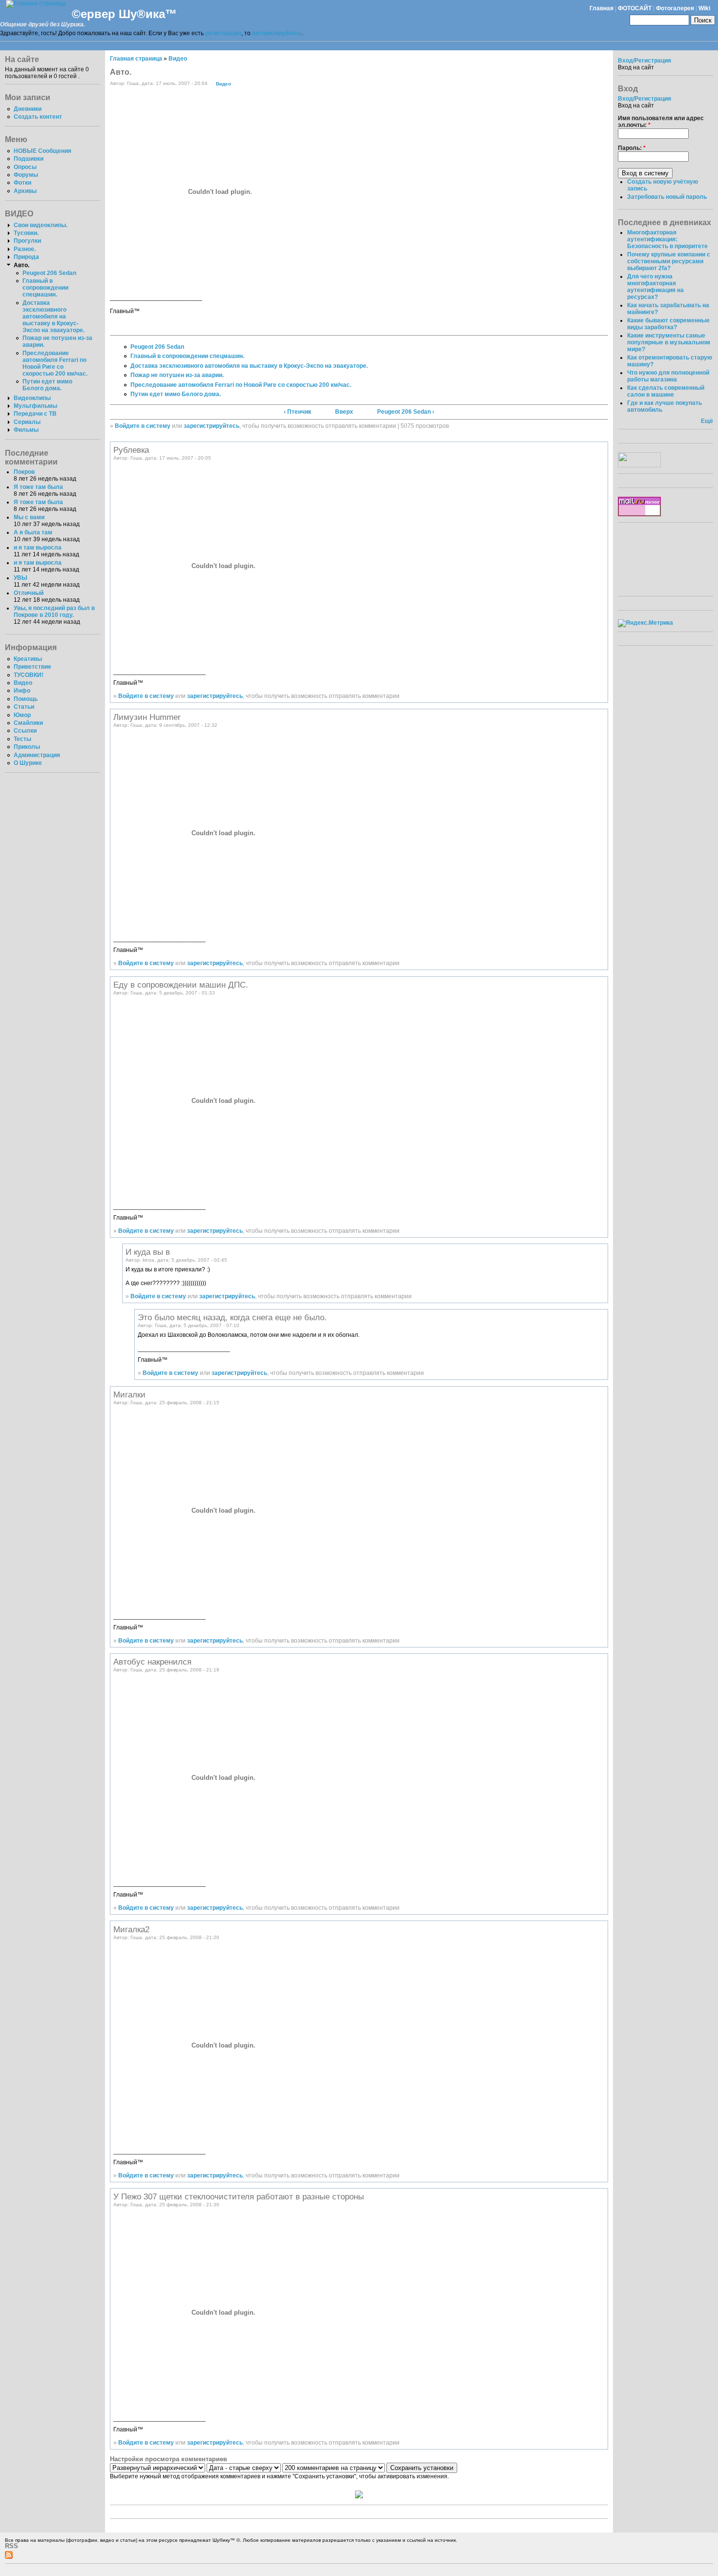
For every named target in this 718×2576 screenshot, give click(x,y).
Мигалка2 (131, 1929)
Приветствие (32, 667)
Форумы (26, 175)
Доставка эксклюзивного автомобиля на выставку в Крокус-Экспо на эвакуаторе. (53, 317)
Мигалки (129, 1394)
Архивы (25, 191)
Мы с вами (29, 517)
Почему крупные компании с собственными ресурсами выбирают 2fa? (669, 261)
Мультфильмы (35, 406)
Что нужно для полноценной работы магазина (668, 376)
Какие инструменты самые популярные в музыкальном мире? (669, 342)
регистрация (223, 33)
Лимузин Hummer (147, 717)
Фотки (22, 183)
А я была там (33, 532)
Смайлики (28, 723)
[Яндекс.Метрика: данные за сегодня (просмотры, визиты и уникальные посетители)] (645, 623)
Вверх (344, 412)
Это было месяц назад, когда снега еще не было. (232, 1317)
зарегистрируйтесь (211, 426)
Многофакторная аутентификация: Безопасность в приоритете (667, 239)
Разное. (25, 249)
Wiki (704, 8)
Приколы (27, 747)
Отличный (29, 593)
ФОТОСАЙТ (635, 8)
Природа (26, 257)
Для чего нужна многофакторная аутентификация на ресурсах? (655, 287)
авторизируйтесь (277, 33)
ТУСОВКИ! (29, 675)
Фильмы (26, 430)
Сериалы (27, 422)
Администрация (37, 755)
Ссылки (25, 731)
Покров (24, 472)
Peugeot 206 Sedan (49, 273)
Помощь (26, 699)
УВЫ (21, 578)
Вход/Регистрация (644, 61)
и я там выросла (38, 548)
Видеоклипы (32, 398)
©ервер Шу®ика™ (124, 14)
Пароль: (632, 148)
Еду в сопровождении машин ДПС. (181, 985)
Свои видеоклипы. (41, 225)
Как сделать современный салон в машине (666, 391)
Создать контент (38, 117)
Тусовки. (26, 233)
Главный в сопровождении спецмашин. (45, 288)
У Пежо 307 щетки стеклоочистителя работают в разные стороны (239, 2196)
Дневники (28, 109)
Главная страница (136, 59)
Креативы (28, 659)
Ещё (707, 421)
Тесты (22, 739)
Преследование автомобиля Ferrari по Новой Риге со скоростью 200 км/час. (55, 363)
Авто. (21, 265)
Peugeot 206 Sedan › (406, 412)
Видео (23, 683)
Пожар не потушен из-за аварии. (177, 375)
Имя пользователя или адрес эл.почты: (661, 122)
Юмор (22, 715)
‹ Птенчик (297, 412)
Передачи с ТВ (35, 414)
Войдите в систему (143, 426)
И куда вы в (148, 1252)
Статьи (24, 707)
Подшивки (29, 159)
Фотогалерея (675, 8)
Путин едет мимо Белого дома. (47, 385)
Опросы (25, 167)
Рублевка (131, 450)
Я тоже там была (38, 487)
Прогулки (27, 241)
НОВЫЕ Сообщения (42, 151)
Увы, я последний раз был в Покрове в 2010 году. (54, 612)
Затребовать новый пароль (667, 197)
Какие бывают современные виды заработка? (668, 324)
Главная (602, 8)
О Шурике (28, 763)
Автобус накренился (152, 1662)
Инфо (22, 691)
